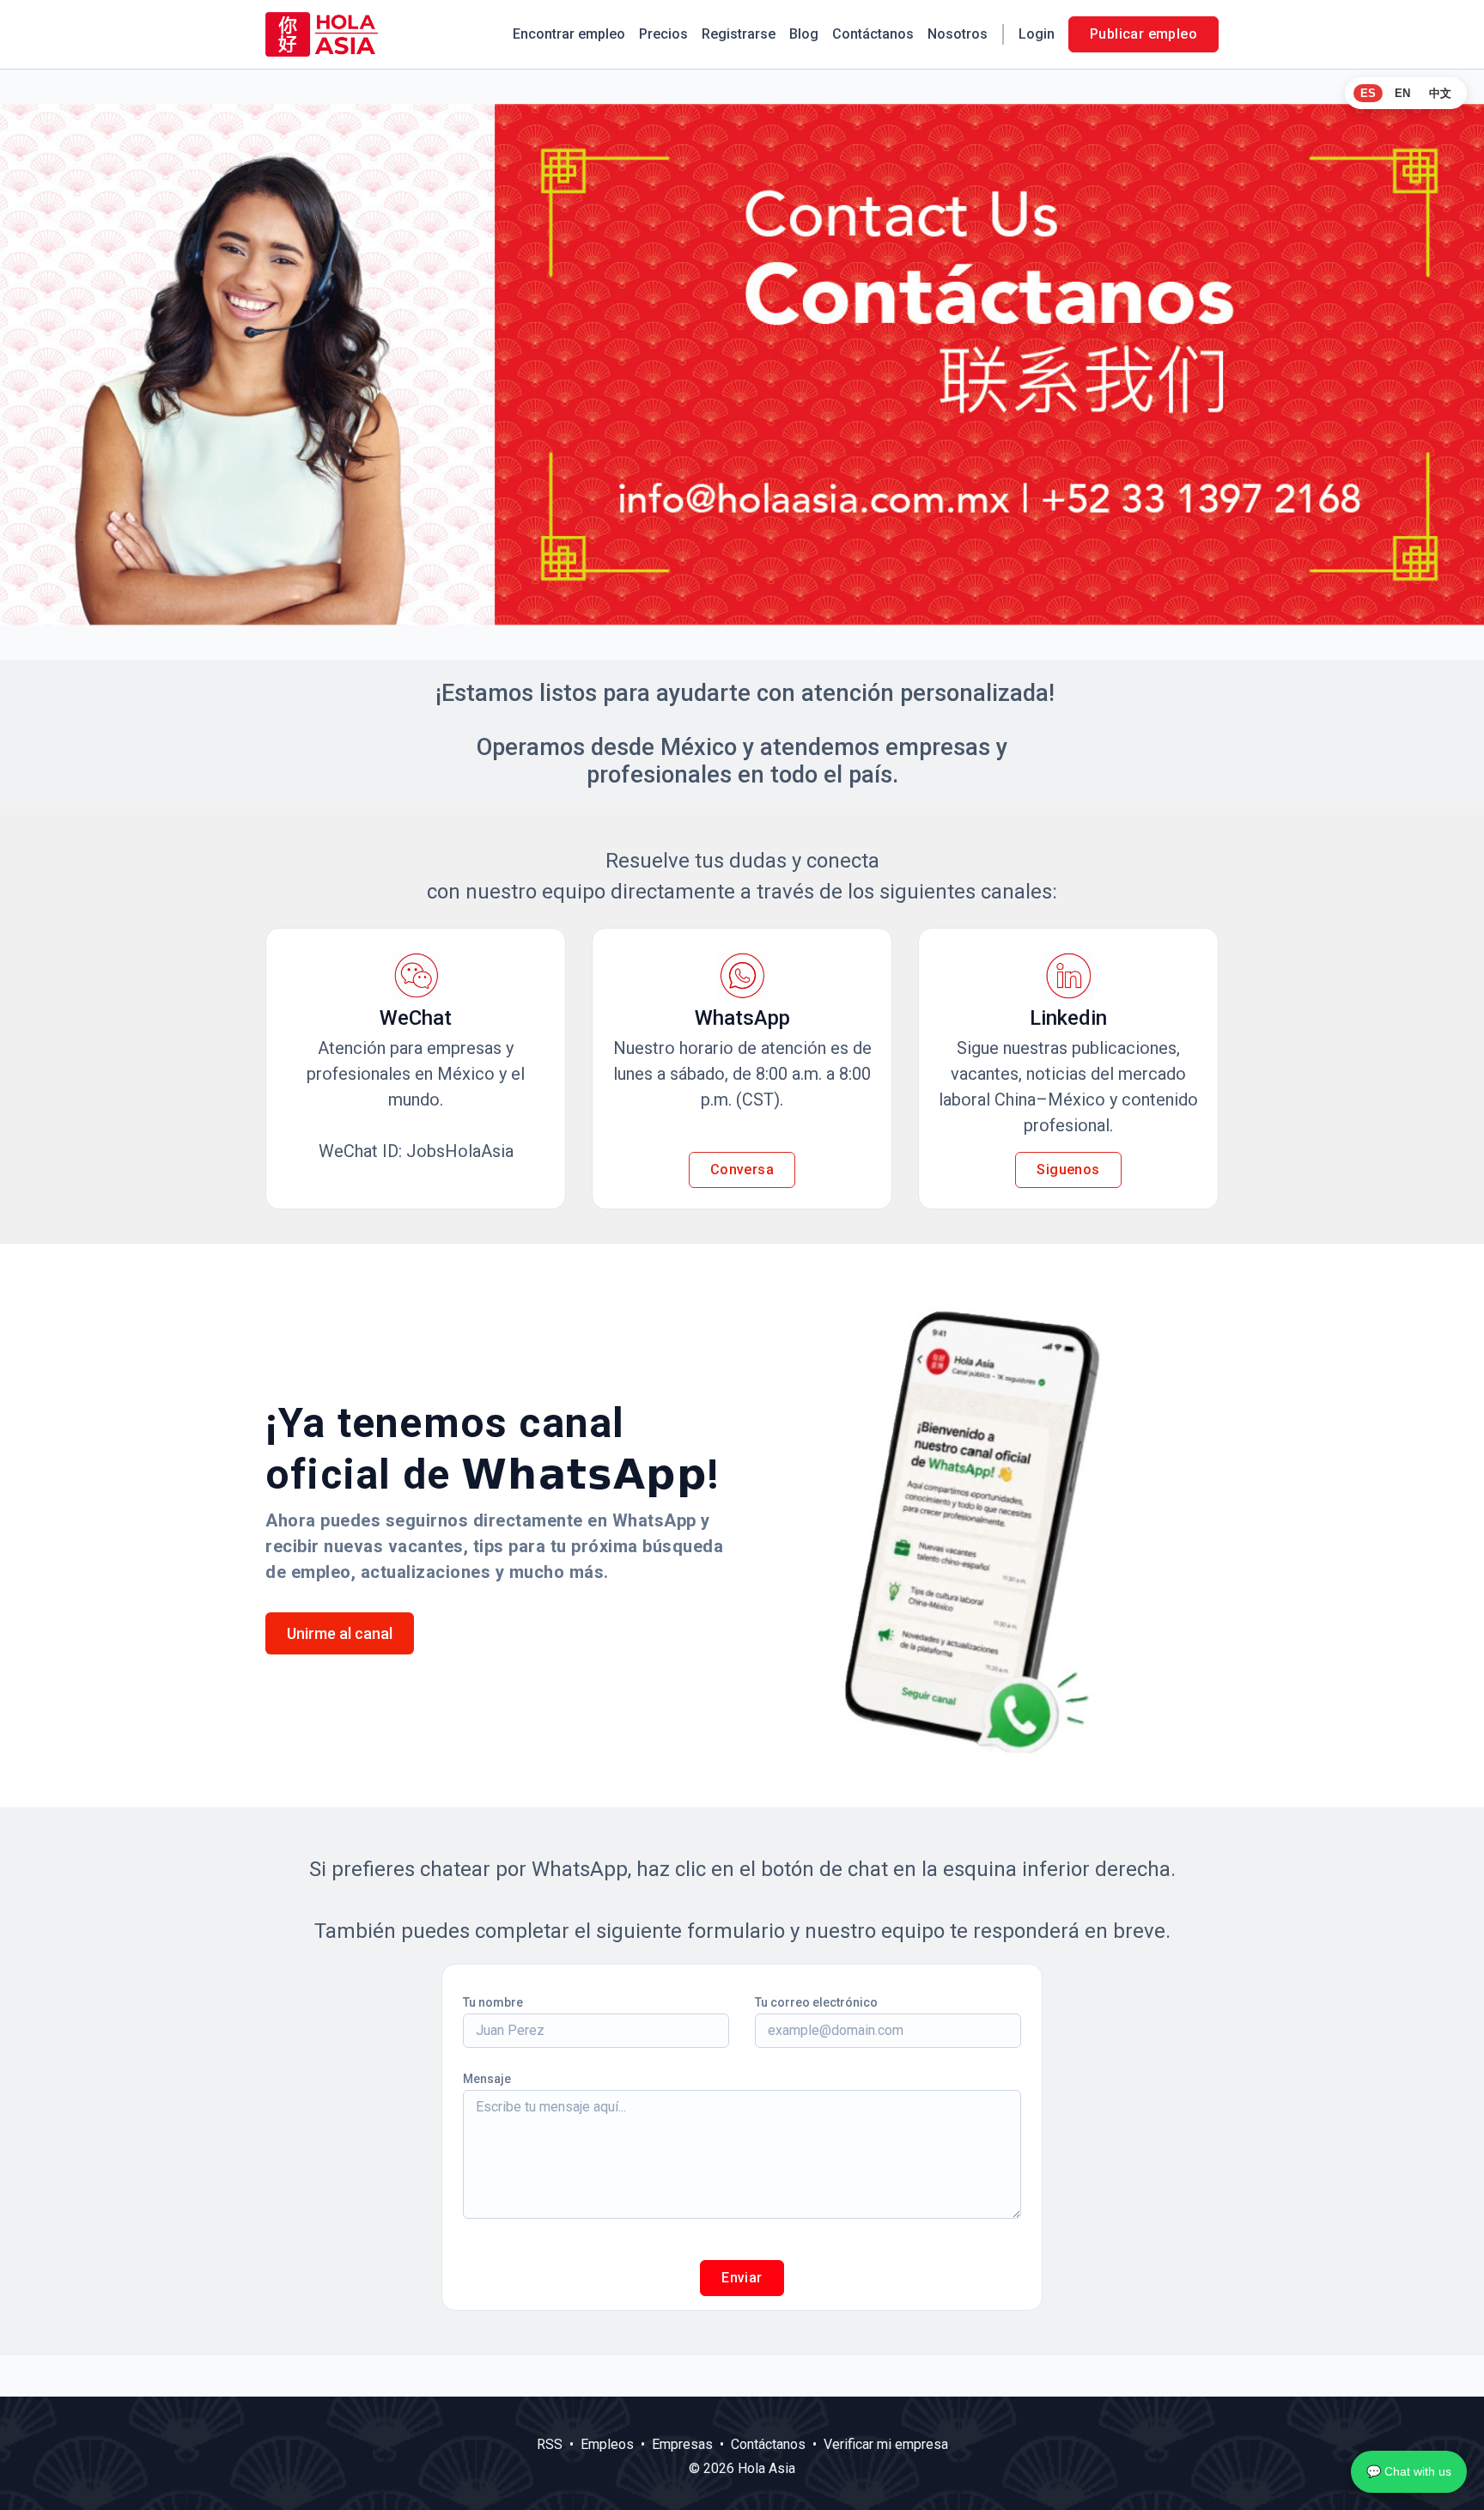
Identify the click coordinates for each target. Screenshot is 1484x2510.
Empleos (607, 2444)
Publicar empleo (1143, 34)
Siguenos (1068, 1170)
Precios (663, 34)
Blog (804, 34)
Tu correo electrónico (816, 2002)
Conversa (742, 1170)
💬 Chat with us (1409, 2471)
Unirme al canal (340, 1633)
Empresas (682, 2444)
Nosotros (958, 34)
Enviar (742, 2278)
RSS (550, 2444)
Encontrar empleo (569, 34)
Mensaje (487, 2079)
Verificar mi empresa (886, 2444)
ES (1368, 93)
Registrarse (739, 34)
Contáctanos (873, 34)
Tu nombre (493, 2002)
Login (1037, 34)
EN (1402, 93)
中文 (1440, 93)
